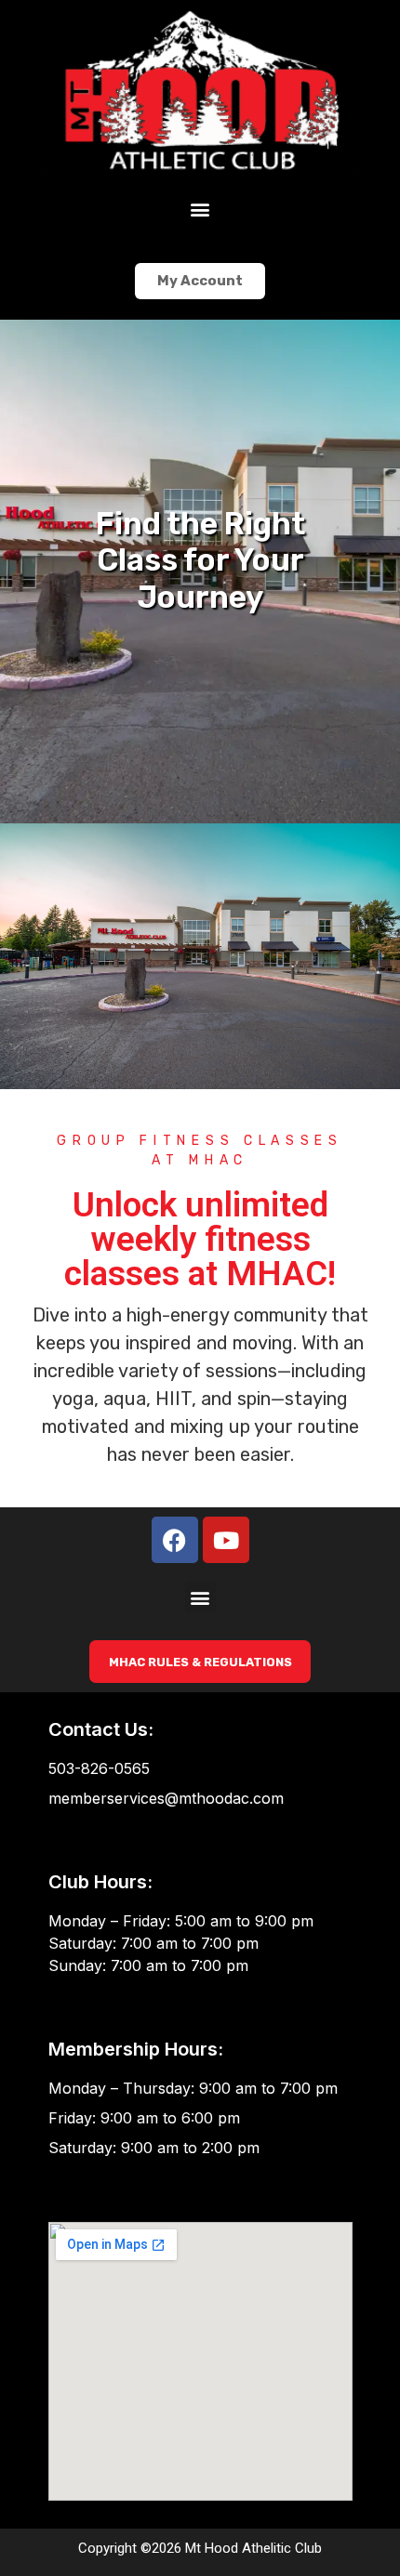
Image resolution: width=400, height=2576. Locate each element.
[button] (200, 209)
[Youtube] (226, 1540)
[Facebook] (175, 1540)
